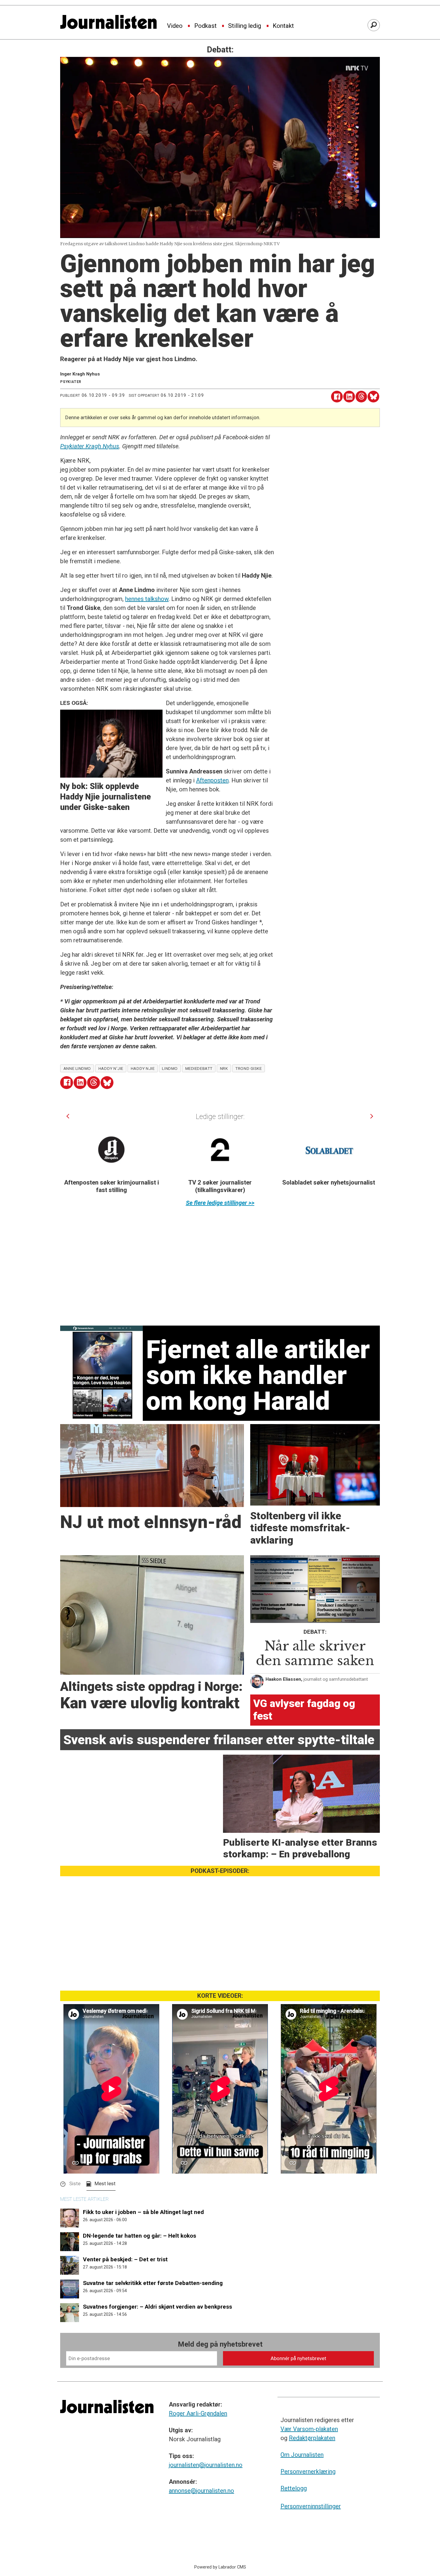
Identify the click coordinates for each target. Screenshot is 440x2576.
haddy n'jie (111, 1068)
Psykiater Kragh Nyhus (90, 446)
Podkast (205, 26)
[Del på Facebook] (337, 397)
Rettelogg (294, 2488)
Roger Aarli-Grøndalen (198, 2413)
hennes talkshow (147, 599)
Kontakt (283, 26)
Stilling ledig (245, 26)
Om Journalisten (302, 2455)
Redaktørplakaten (312, 2438)
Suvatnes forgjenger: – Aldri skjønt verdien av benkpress (157, 2307)
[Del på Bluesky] (373, 397)
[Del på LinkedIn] (349, 397)
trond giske (248, 1068)
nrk (224, 1068)
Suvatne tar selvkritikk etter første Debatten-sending (153, 2283)
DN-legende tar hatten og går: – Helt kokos (139, 2236)
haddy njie (143, 1068)
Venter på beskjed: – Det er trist (125, 2259)
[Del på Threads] (361, 397)
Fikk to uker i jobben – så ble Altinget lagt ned (143, 2212)
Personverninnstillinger (311, 2506)
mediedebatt (199, 1068)
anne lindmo (77, 1068)
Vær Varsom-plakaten (309, 2429)
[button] (68, 1116)
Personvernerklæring (308, 2471)
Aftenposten (212, 780)
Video (175, 26)
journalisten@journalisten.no (206, 2465)
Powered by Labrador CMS (220, 2567)
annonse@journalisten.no (201, 2491)
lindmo (170, 1068)
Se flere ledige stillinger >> (220, 1203)
